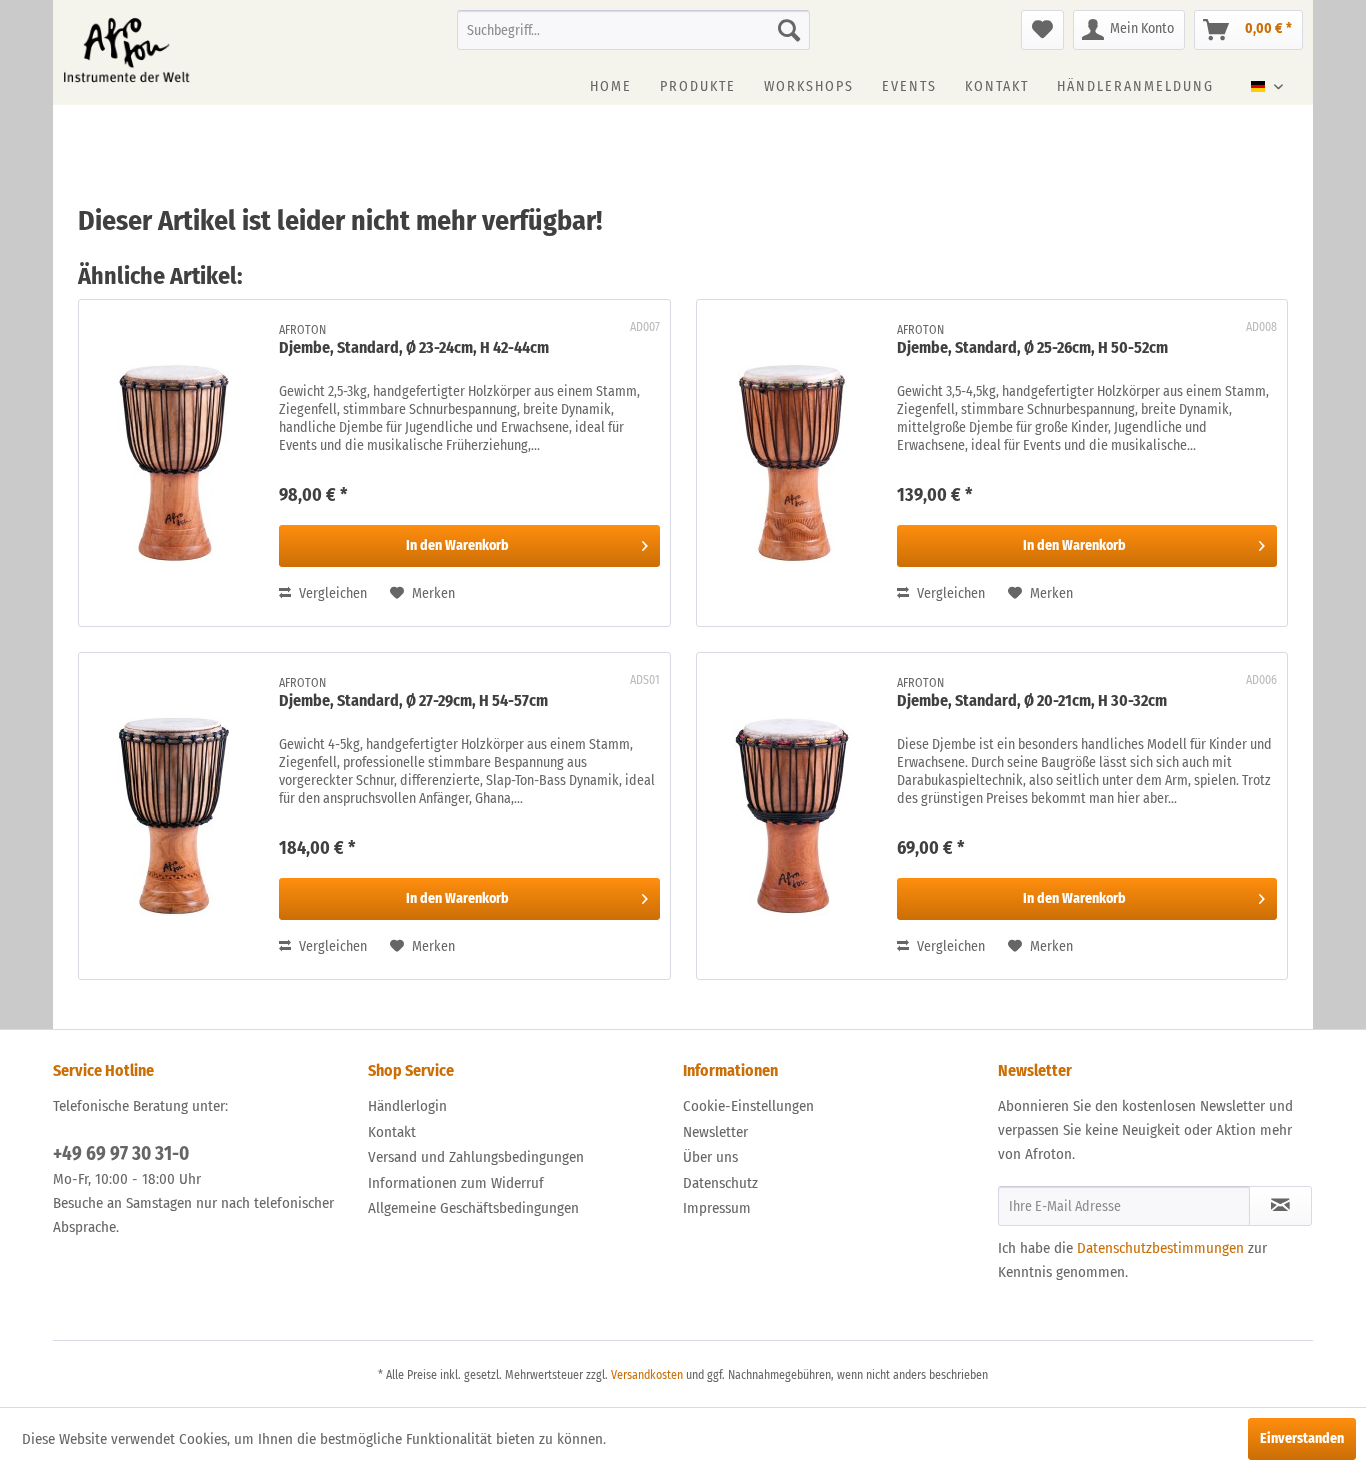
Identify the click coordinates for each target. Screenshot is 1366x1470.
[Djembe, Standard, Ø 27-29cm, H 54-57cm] (174, 816)
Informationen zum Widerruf (456, 1183)
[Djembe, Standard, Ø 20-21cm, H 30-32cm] (792, 816)
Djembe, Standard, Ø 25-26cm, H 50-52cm (1032, 347)
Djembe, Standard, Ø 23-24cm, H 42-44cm (414, 347)
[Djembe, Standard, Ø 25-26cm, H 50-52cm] (792, 463)
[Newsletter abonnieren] (1280, 1206)
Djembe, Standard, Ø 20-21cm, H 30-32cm (1032, 700)
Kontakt (392, 1132)
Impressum (717, 1208)
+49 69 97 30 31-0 (121, 1153)
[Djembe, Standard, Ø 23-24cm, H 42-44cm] (174, 463)
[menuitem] (633, 30)
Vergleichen (331, 593)
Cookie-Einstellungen (748, 1106)
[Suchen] (789, 30)
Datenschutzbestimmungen (1160, 1248)
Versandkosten (647, 1375)
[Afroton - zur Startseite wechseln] (126, 50)
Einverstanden (1302, 1438)
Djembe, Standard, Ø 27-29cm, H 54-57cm (413, 700)
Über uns (710, 1157)
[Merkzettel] (1042, 30)
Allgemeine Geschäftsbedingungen (473, 1208)
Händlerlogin (407, 1106)
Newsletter (715, 1132)
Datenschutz (720, 1183)
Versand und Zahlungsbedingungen (476, 1157)
